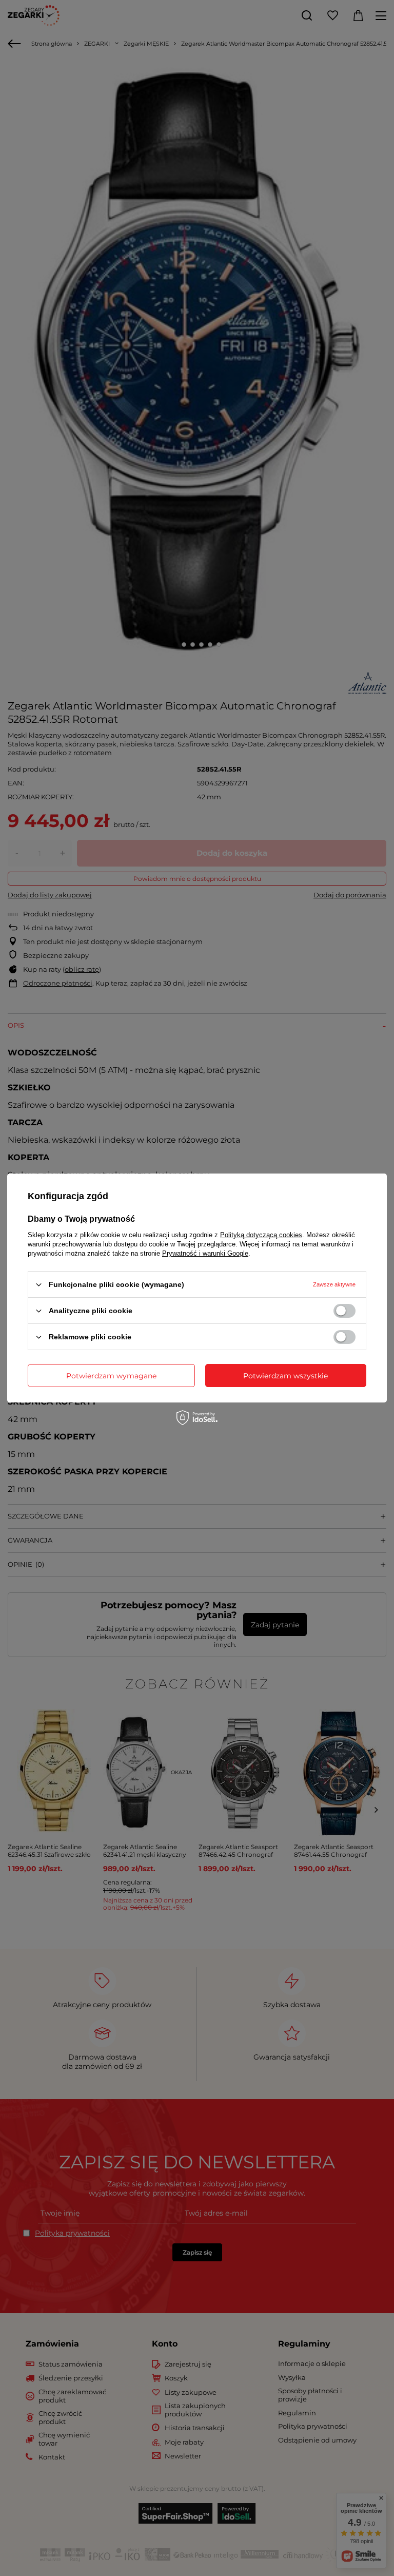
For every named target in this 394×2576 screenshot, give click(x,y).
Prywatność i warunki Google (205, 1253)
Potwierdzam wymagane (111, 1375)
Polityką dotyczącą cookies (261, 1235)
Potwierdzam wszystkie (285, 1375)
